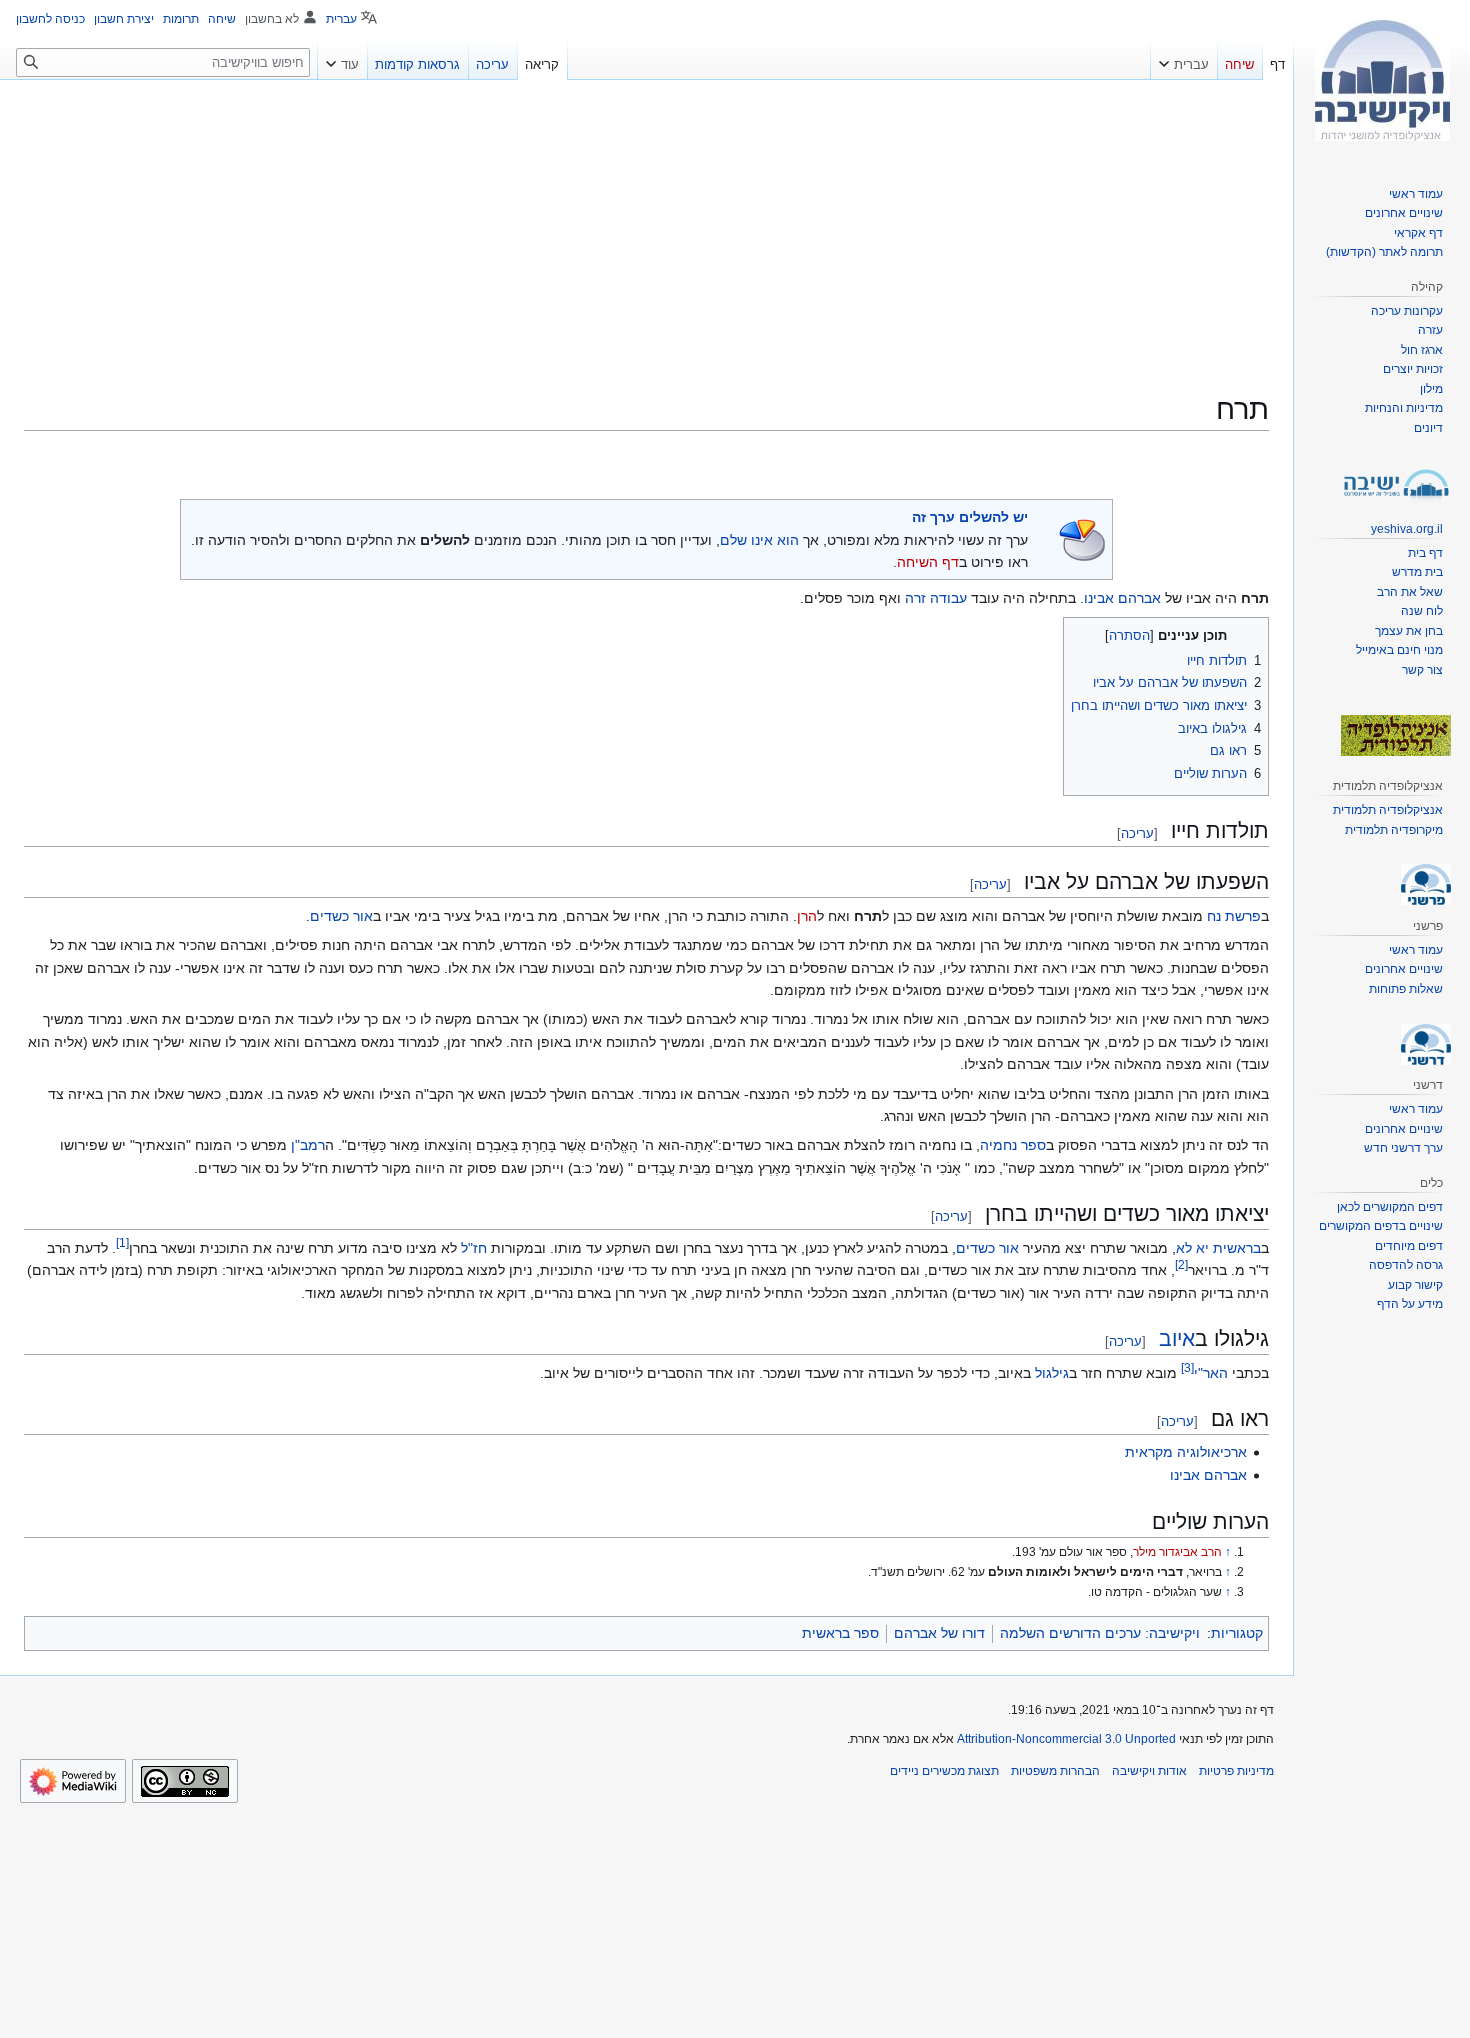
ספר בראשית (840, 1633)
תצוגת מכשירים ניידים (944, 1771)
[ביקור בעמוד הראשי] (1382, 80)
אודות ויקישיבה (1149, 1771)
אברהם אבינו (1122, 598)
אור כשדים (341, 916)
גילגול (1052, 1373)
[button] (1184, 60)
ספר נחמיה (1013, 1145)
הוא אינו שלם (759, 540)
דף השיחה (928, 562)
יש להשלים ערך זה (970, 517)
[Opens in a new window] (73, 1781)
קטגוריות (1237, 1633)
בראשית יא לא (1218, 1248)
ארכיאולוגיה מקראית (1186, 1452)
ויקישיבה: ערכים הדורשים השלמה (1100, 1633)
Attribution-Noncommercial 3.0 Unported (1066, 1739)
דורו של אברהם (939, 1633)
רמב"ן (308, 1145)
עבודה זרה (936, 598)
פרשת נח (1234, 916)
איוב (1177, 1338)
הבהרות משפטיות (1055, 1771)
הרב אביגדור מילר (1177, 1552)
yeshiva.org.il (1407, 529)
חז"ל (474, 1248)
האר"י (1211, 1373)
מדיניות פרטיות (1236, 1771)
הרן (807, 916)
